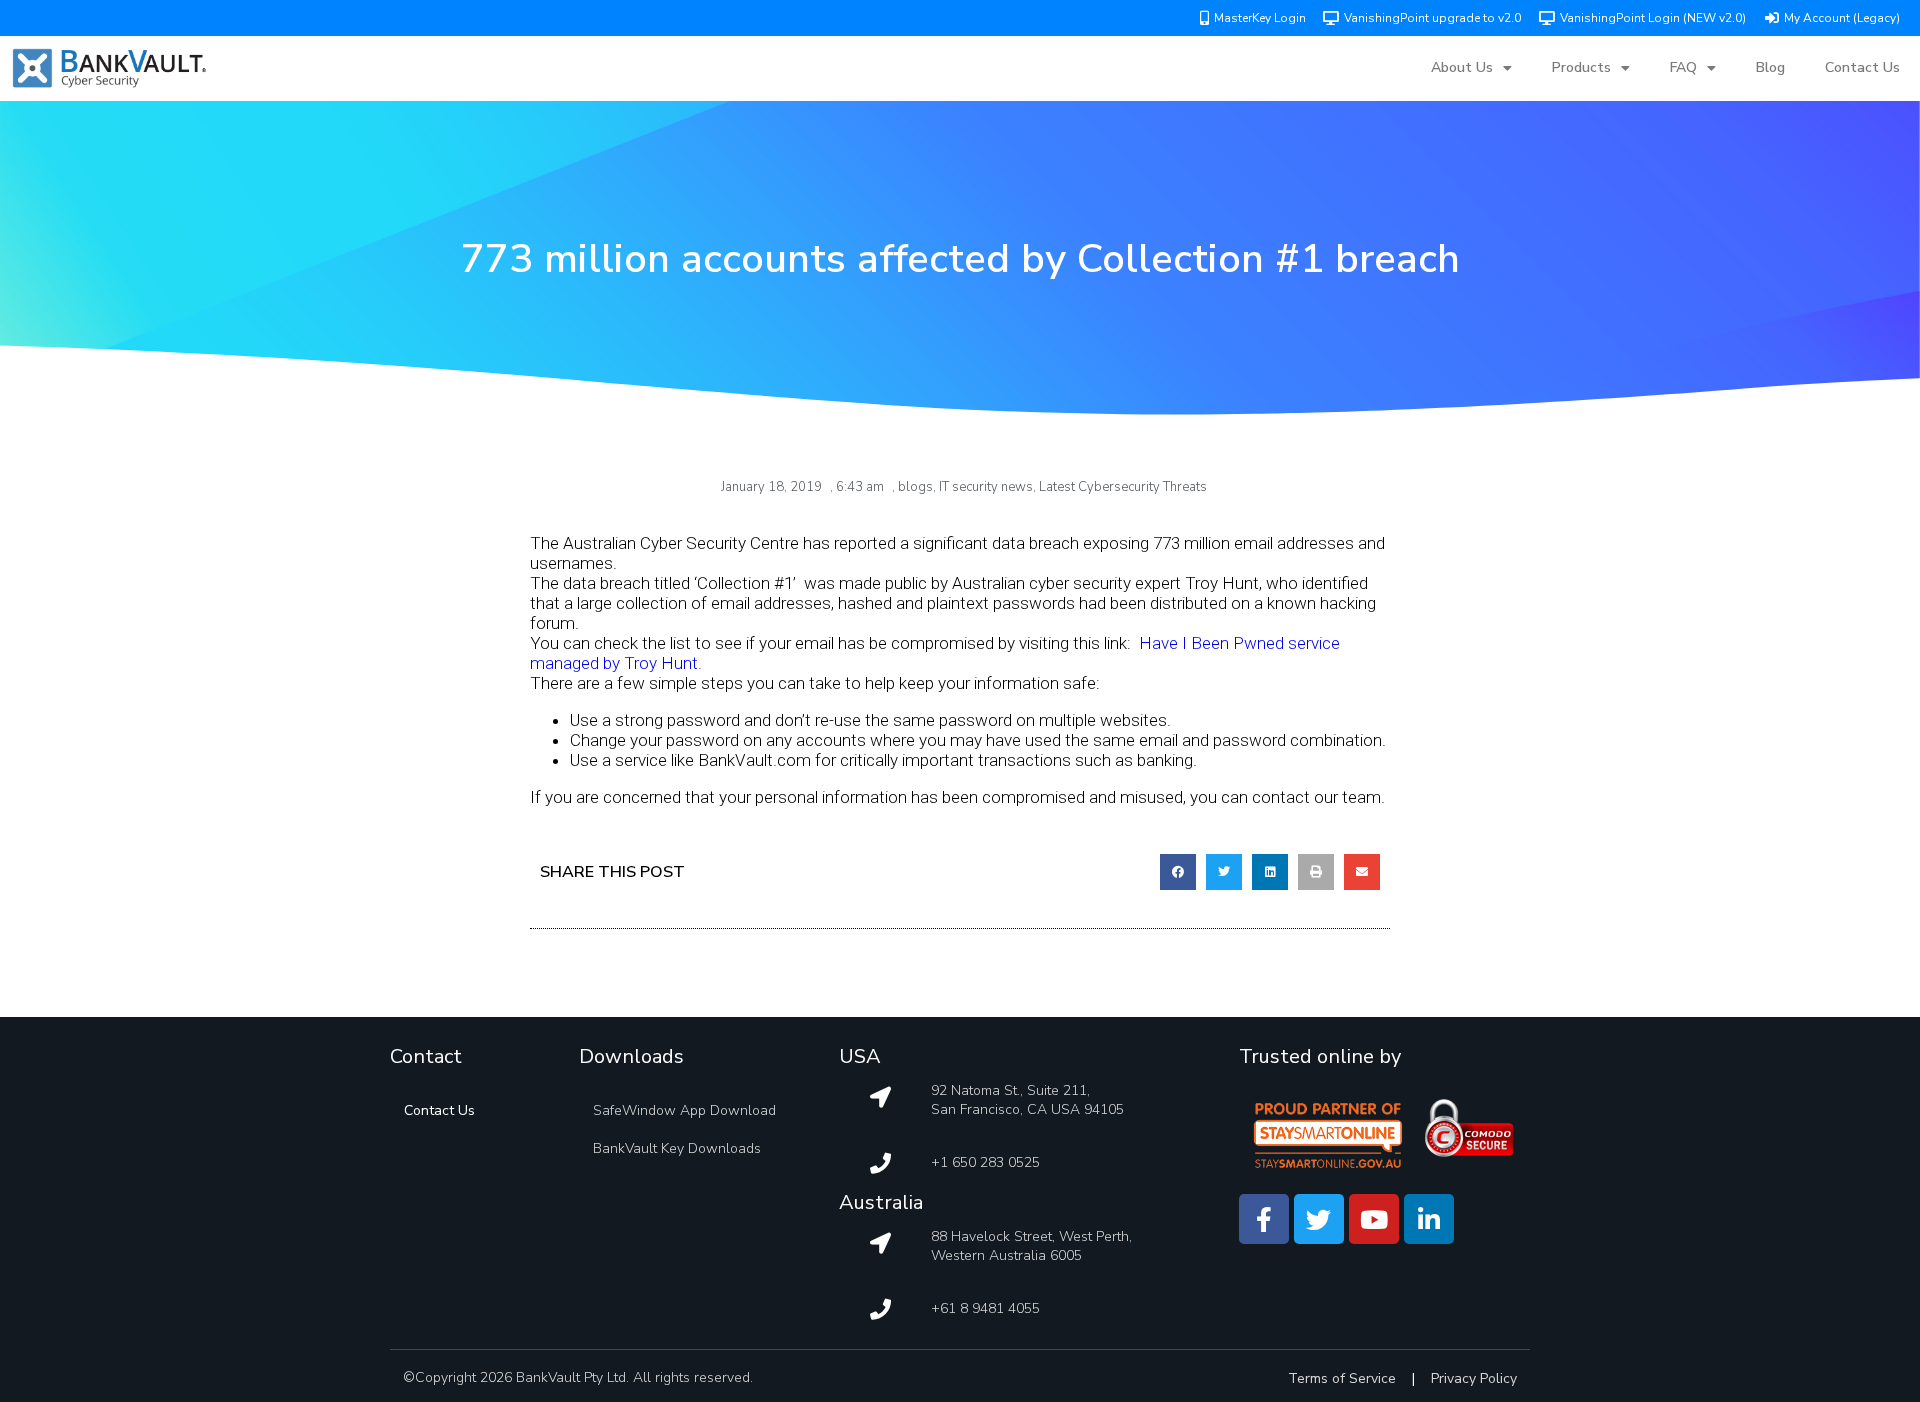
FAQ (1683, 67)
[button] (1178, 872)
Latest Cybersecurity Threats (1123, 487)
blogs (915, 487)
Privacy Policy (1474, 1378)
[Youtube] (1374, 1219)
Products (1581, 67)
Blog (1770, 67)
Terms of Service (1342, 1378)
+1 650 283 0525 (985, 1162)
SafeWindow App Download (684, 1110)
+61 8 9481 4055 (985, 1308)
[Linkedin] (1429, 1219)
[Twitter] (1319, 1219)
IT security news (986, 487)
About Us (1462, 67)
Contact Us (1862, 67)
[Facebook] (1264, 1219)
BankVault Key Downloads (677, 1148)
